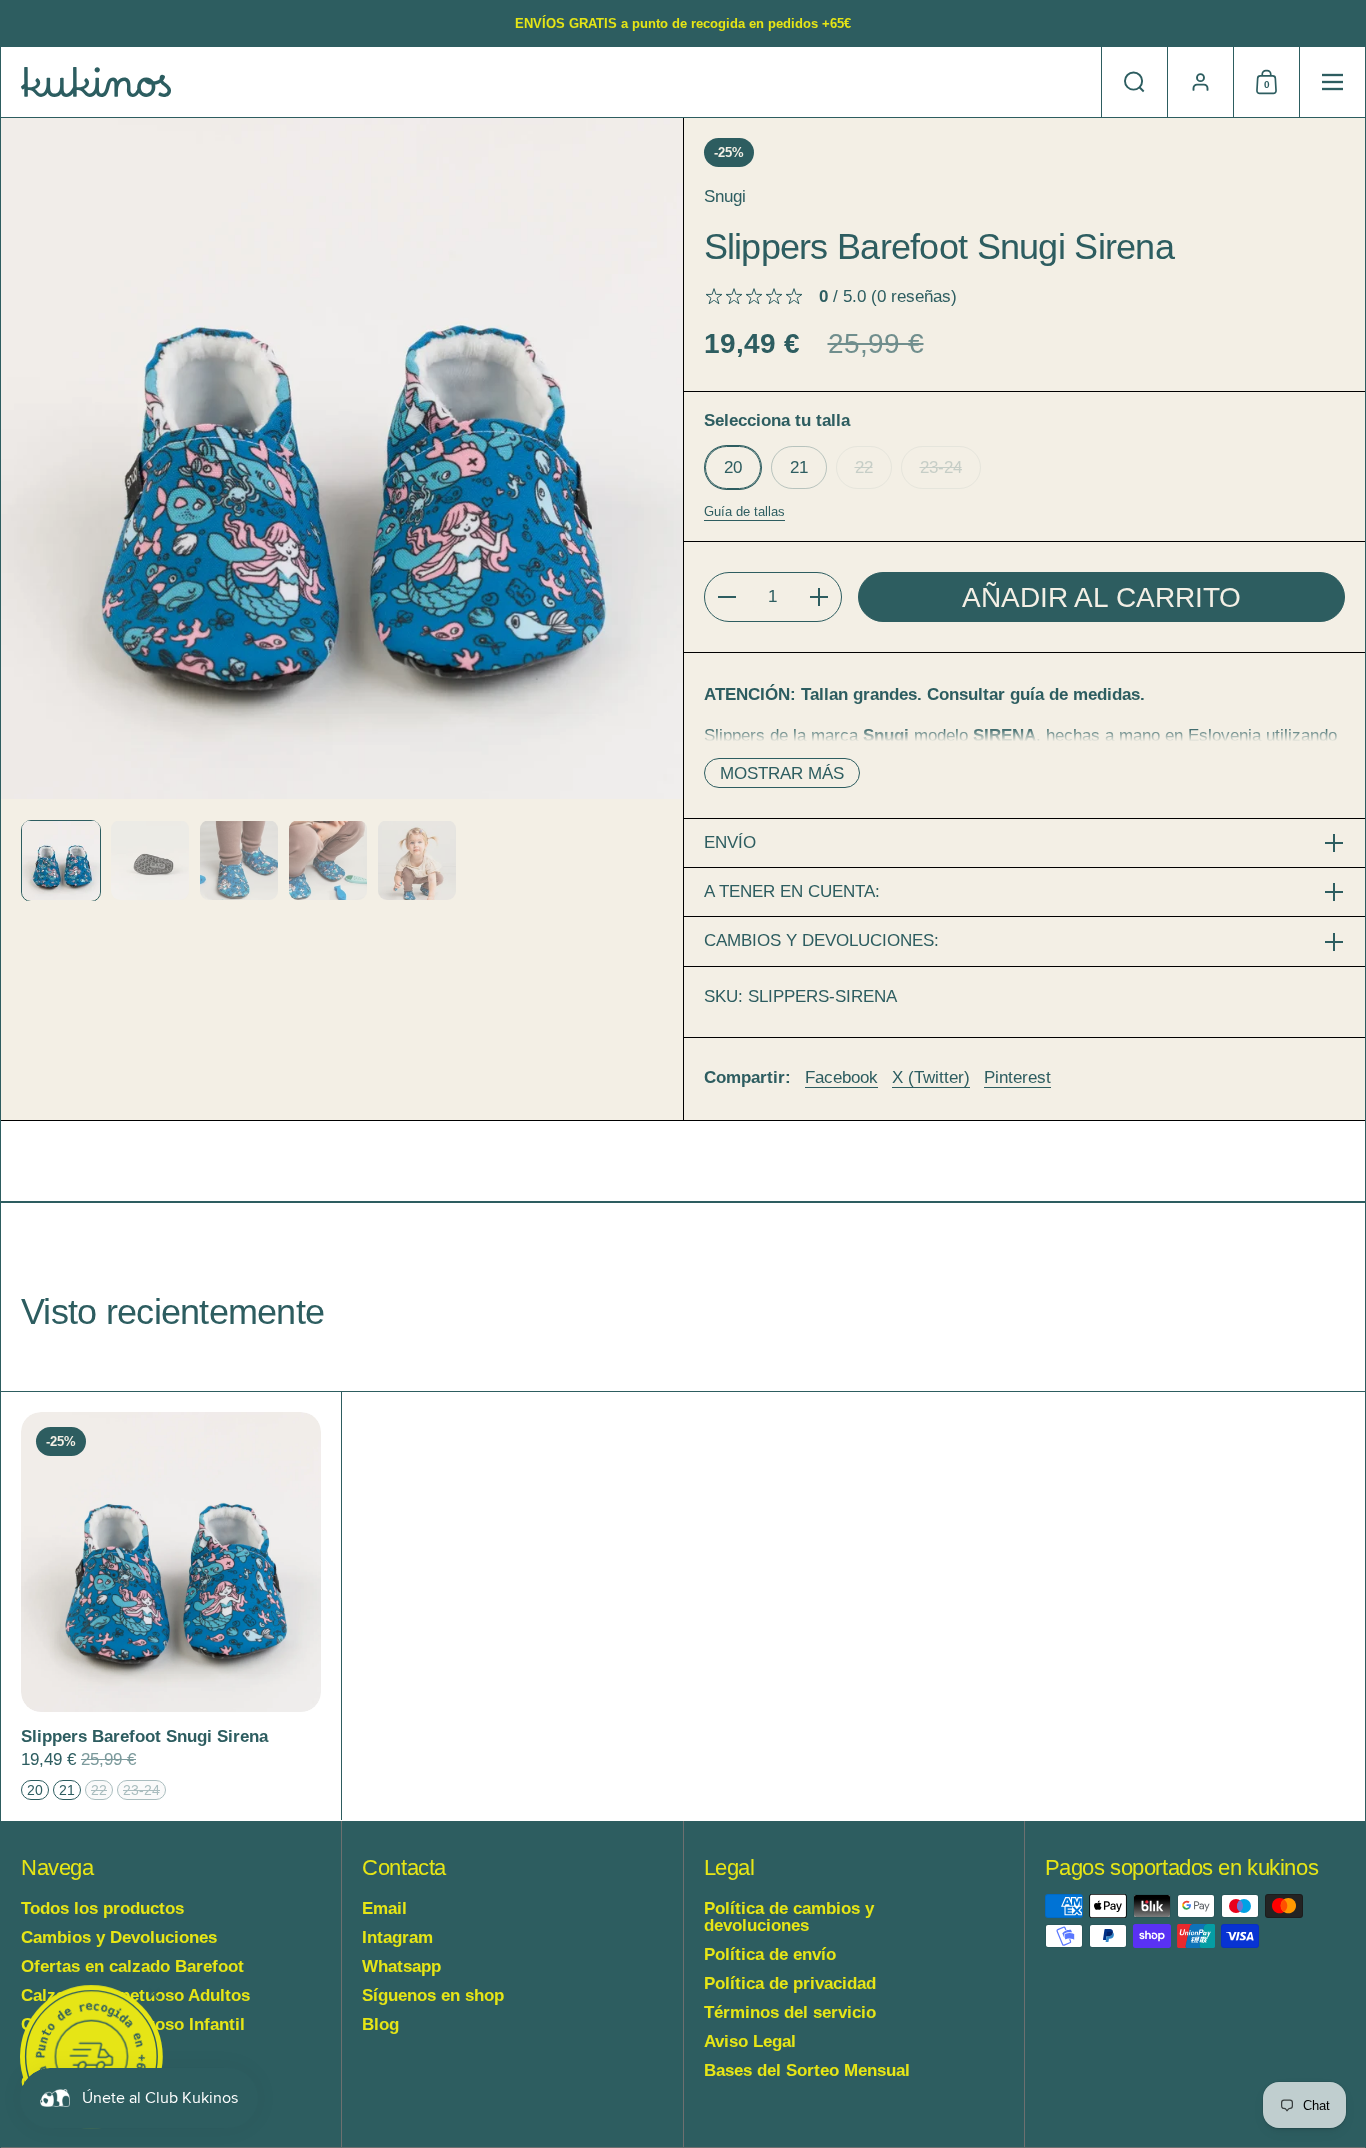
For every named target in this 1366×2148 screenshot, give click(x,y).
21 (799, 467)
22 (864, 467)
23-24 (941, 467)
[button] (1134, 82)
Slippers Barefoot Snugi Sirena (171, 1606)
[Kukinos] (96, 82)
